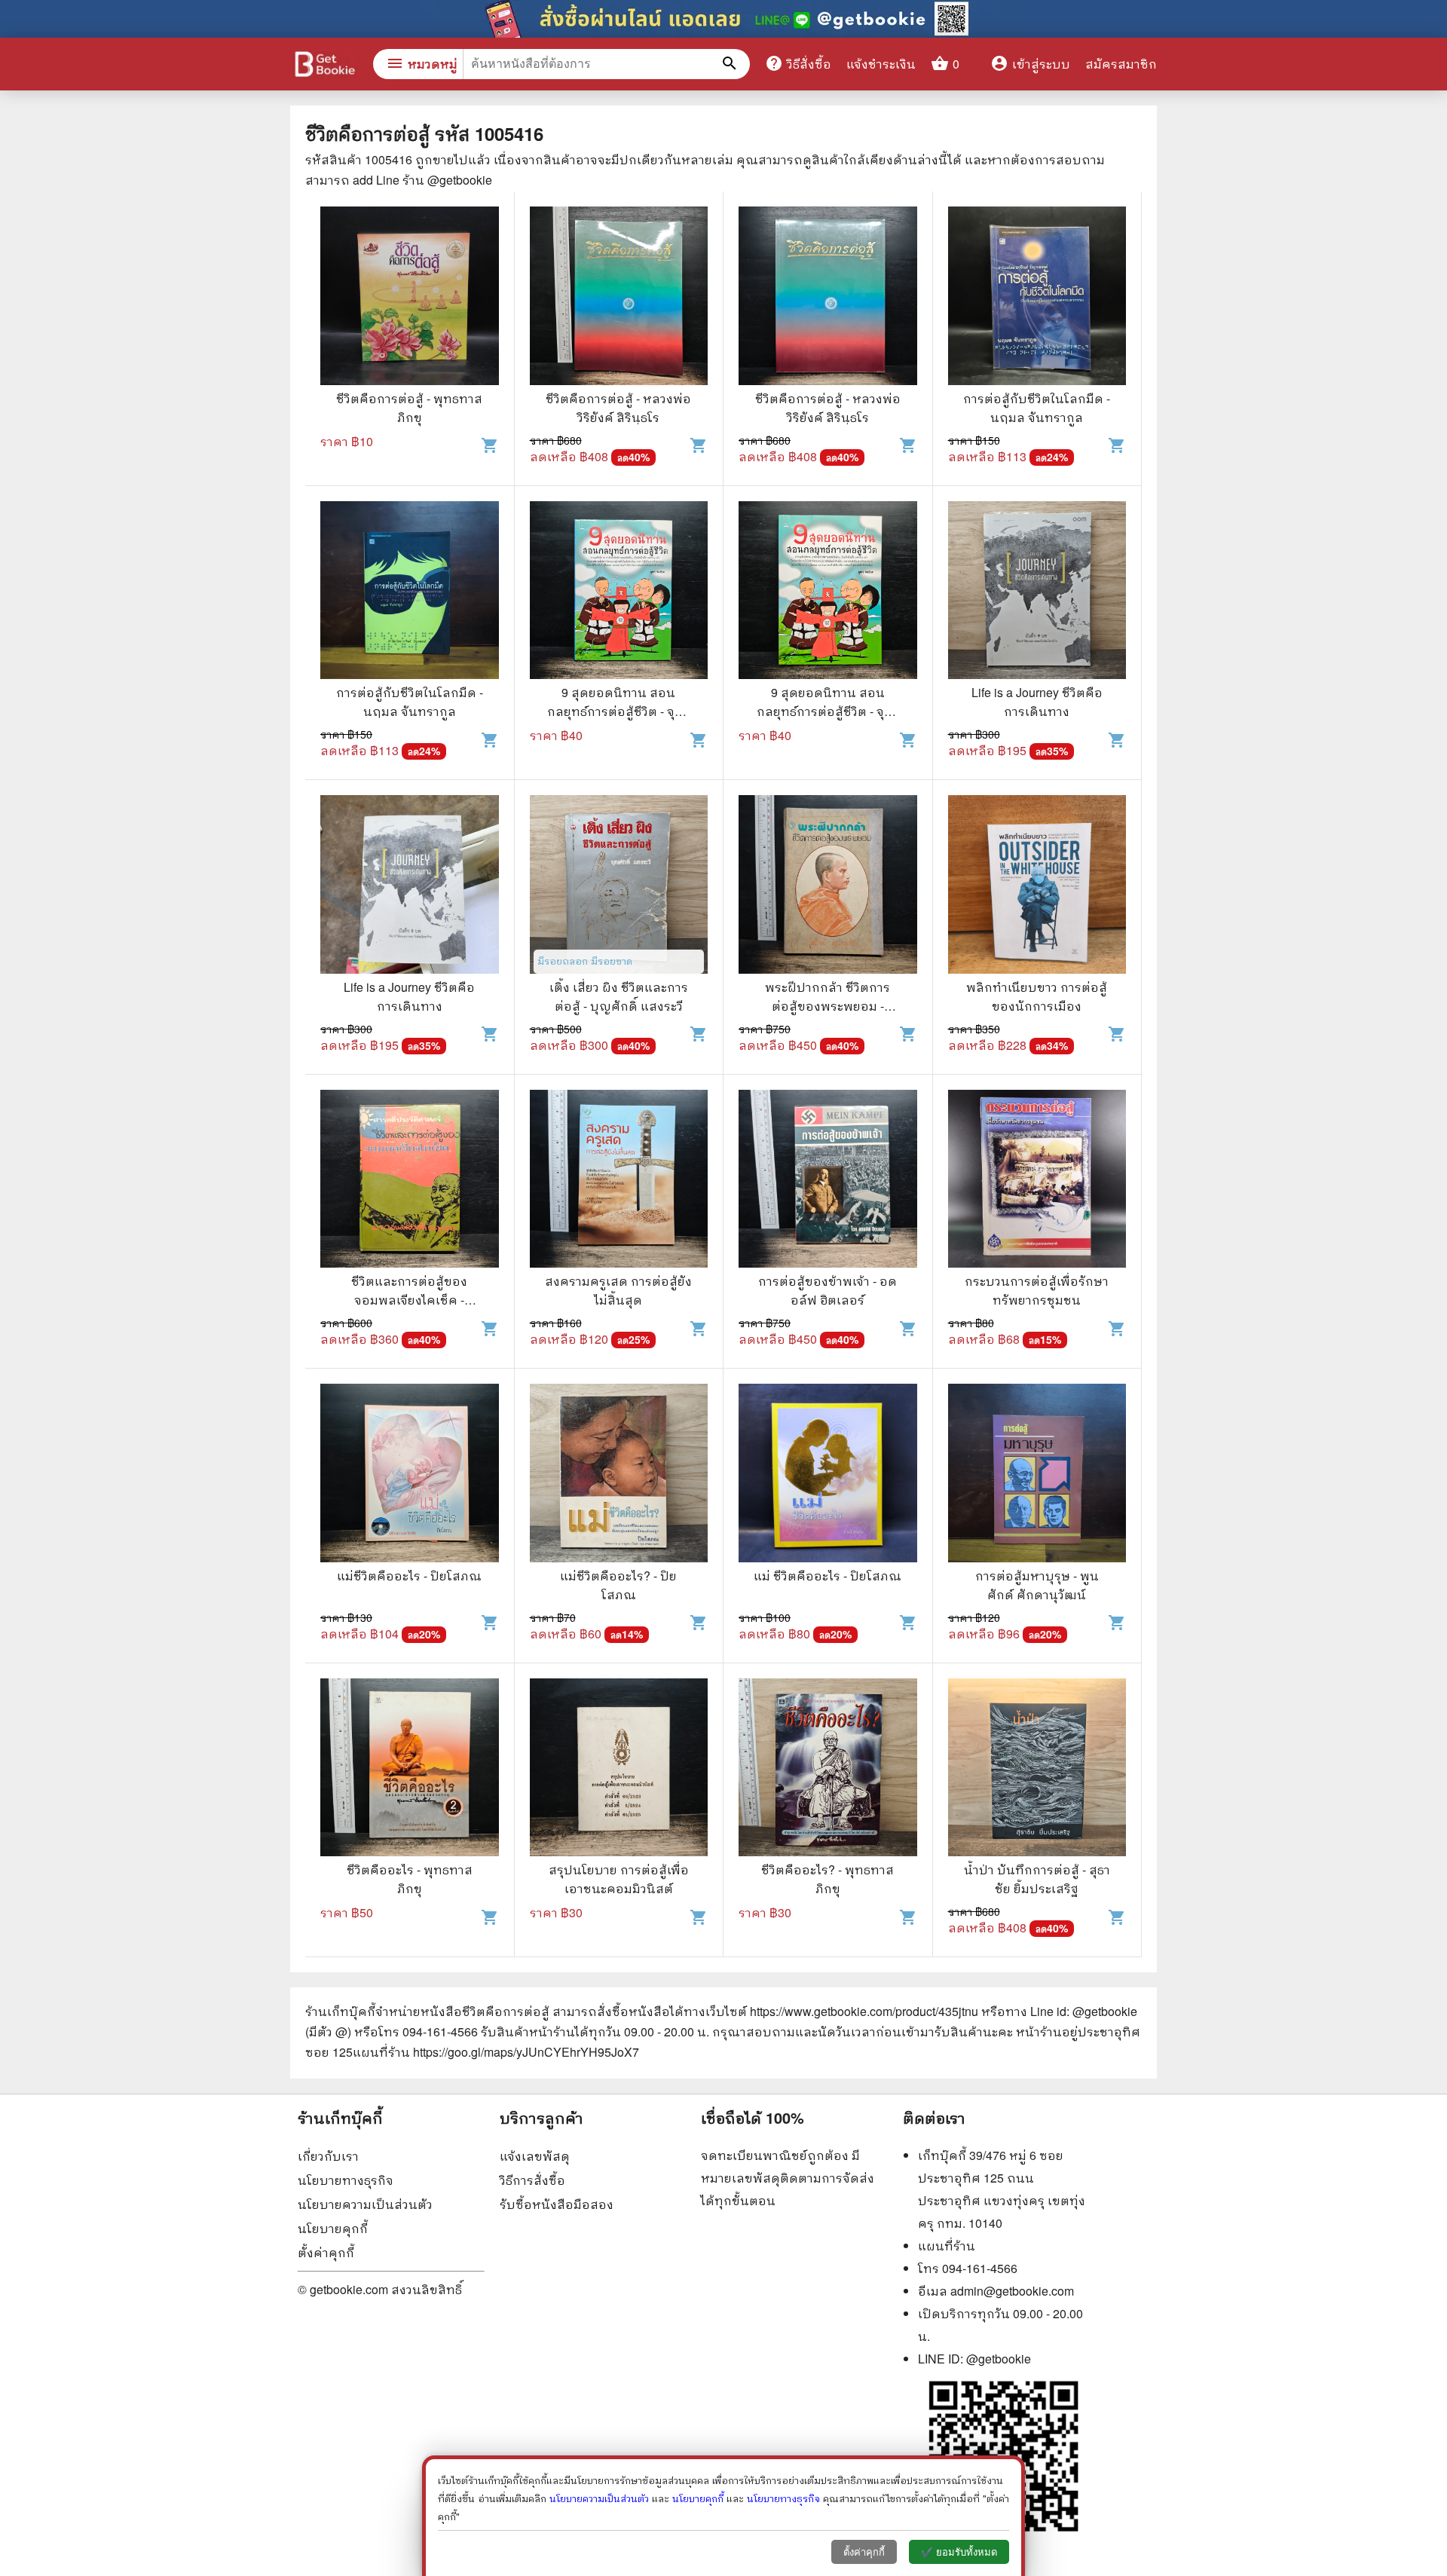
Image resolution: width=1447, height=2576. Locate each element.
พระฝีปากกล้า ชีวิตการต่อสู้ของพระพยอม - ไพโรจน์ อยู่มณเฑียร (828, 1006)
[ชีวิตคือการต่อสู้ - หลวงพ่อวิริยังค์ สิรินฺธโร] (619, 298)
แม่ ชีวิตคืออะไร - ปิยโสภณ (828, 1576)
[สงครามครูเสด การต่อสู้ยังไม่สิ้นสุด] (619, 1181)
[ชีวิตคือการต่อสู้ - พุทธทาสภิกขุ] (410, 298)
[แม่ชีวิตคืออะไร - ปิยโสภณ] (410, 1475)
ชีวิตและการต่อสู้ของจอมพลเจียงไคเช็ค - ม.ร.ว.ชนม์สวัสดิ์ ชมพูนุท (410, 1300)
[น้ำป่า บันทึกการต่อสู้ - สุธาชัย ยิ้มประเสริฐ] (1037, 1770)
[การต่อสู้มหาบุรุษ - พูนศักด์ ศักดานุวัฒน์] (1037, 1475)
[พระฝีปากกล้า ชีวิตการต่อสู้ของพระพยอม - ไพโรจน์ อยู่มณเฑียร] (828, 886)
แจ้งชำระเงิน (881, 64)
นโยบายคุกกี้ (333, 2228)
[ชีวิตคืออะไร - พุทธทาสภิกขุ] (410, 1770)
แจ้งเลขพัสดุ (535, 2156)
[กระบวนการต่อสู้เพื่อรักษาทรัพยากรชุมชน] (1037, 1181)
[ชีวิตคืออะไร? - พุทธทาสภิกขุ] (828, 1770)
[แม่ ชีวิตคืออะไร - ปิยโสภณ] (828, 1475)
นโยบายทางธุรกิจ (346, 2180)
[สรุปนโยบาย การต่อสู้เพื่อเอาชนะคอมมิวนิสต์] (619, 1770)
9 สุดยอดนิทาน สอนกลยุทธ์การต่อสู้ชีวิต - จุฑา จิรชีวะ (618, 711)
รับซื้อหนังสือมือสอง (557, 2204)
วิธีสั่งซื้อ (798, 63)
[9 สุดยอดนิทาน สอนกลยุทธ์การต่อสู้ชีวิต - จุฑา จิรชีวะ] (619, 592)
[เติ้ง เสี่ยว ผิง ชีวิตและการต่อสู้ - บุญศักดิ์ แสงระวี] (619, 886)
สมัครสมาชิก (1121, 64)
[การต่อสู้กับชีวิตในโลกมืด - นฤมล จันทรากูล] (1037, 298)
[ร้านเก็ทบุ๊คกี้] (324, 66)
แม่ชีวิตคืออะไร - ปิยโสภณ (409, 1576)
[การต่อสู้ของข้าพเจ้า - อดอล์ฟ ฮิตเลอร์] (828, 1181)
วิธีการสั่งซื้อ (532, 2180)
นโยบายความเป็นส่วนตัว (365, 2204)
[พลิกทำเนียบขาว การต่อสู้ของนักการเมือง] (1037, 886)
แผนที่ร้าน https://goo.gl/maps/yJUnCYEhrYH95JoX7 (496, 2052)
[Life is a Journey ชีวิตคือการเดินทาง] (1037, 592)
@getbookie (999, 2359)
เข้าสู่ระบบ (1030, 64)
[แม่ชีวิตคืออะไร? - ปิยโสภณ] (619, 1475)
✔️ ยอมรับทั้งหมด (959, 2552)
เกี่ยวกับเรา (328, 2156)
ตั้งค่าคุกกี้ (326, 2252)
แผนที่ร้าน (947, 2246)
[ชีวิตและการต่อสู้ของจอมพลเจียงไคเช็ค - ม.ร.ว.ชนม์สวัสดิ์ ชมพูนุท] (410, 1181)
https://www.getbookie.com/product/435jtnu (864, 2011)
